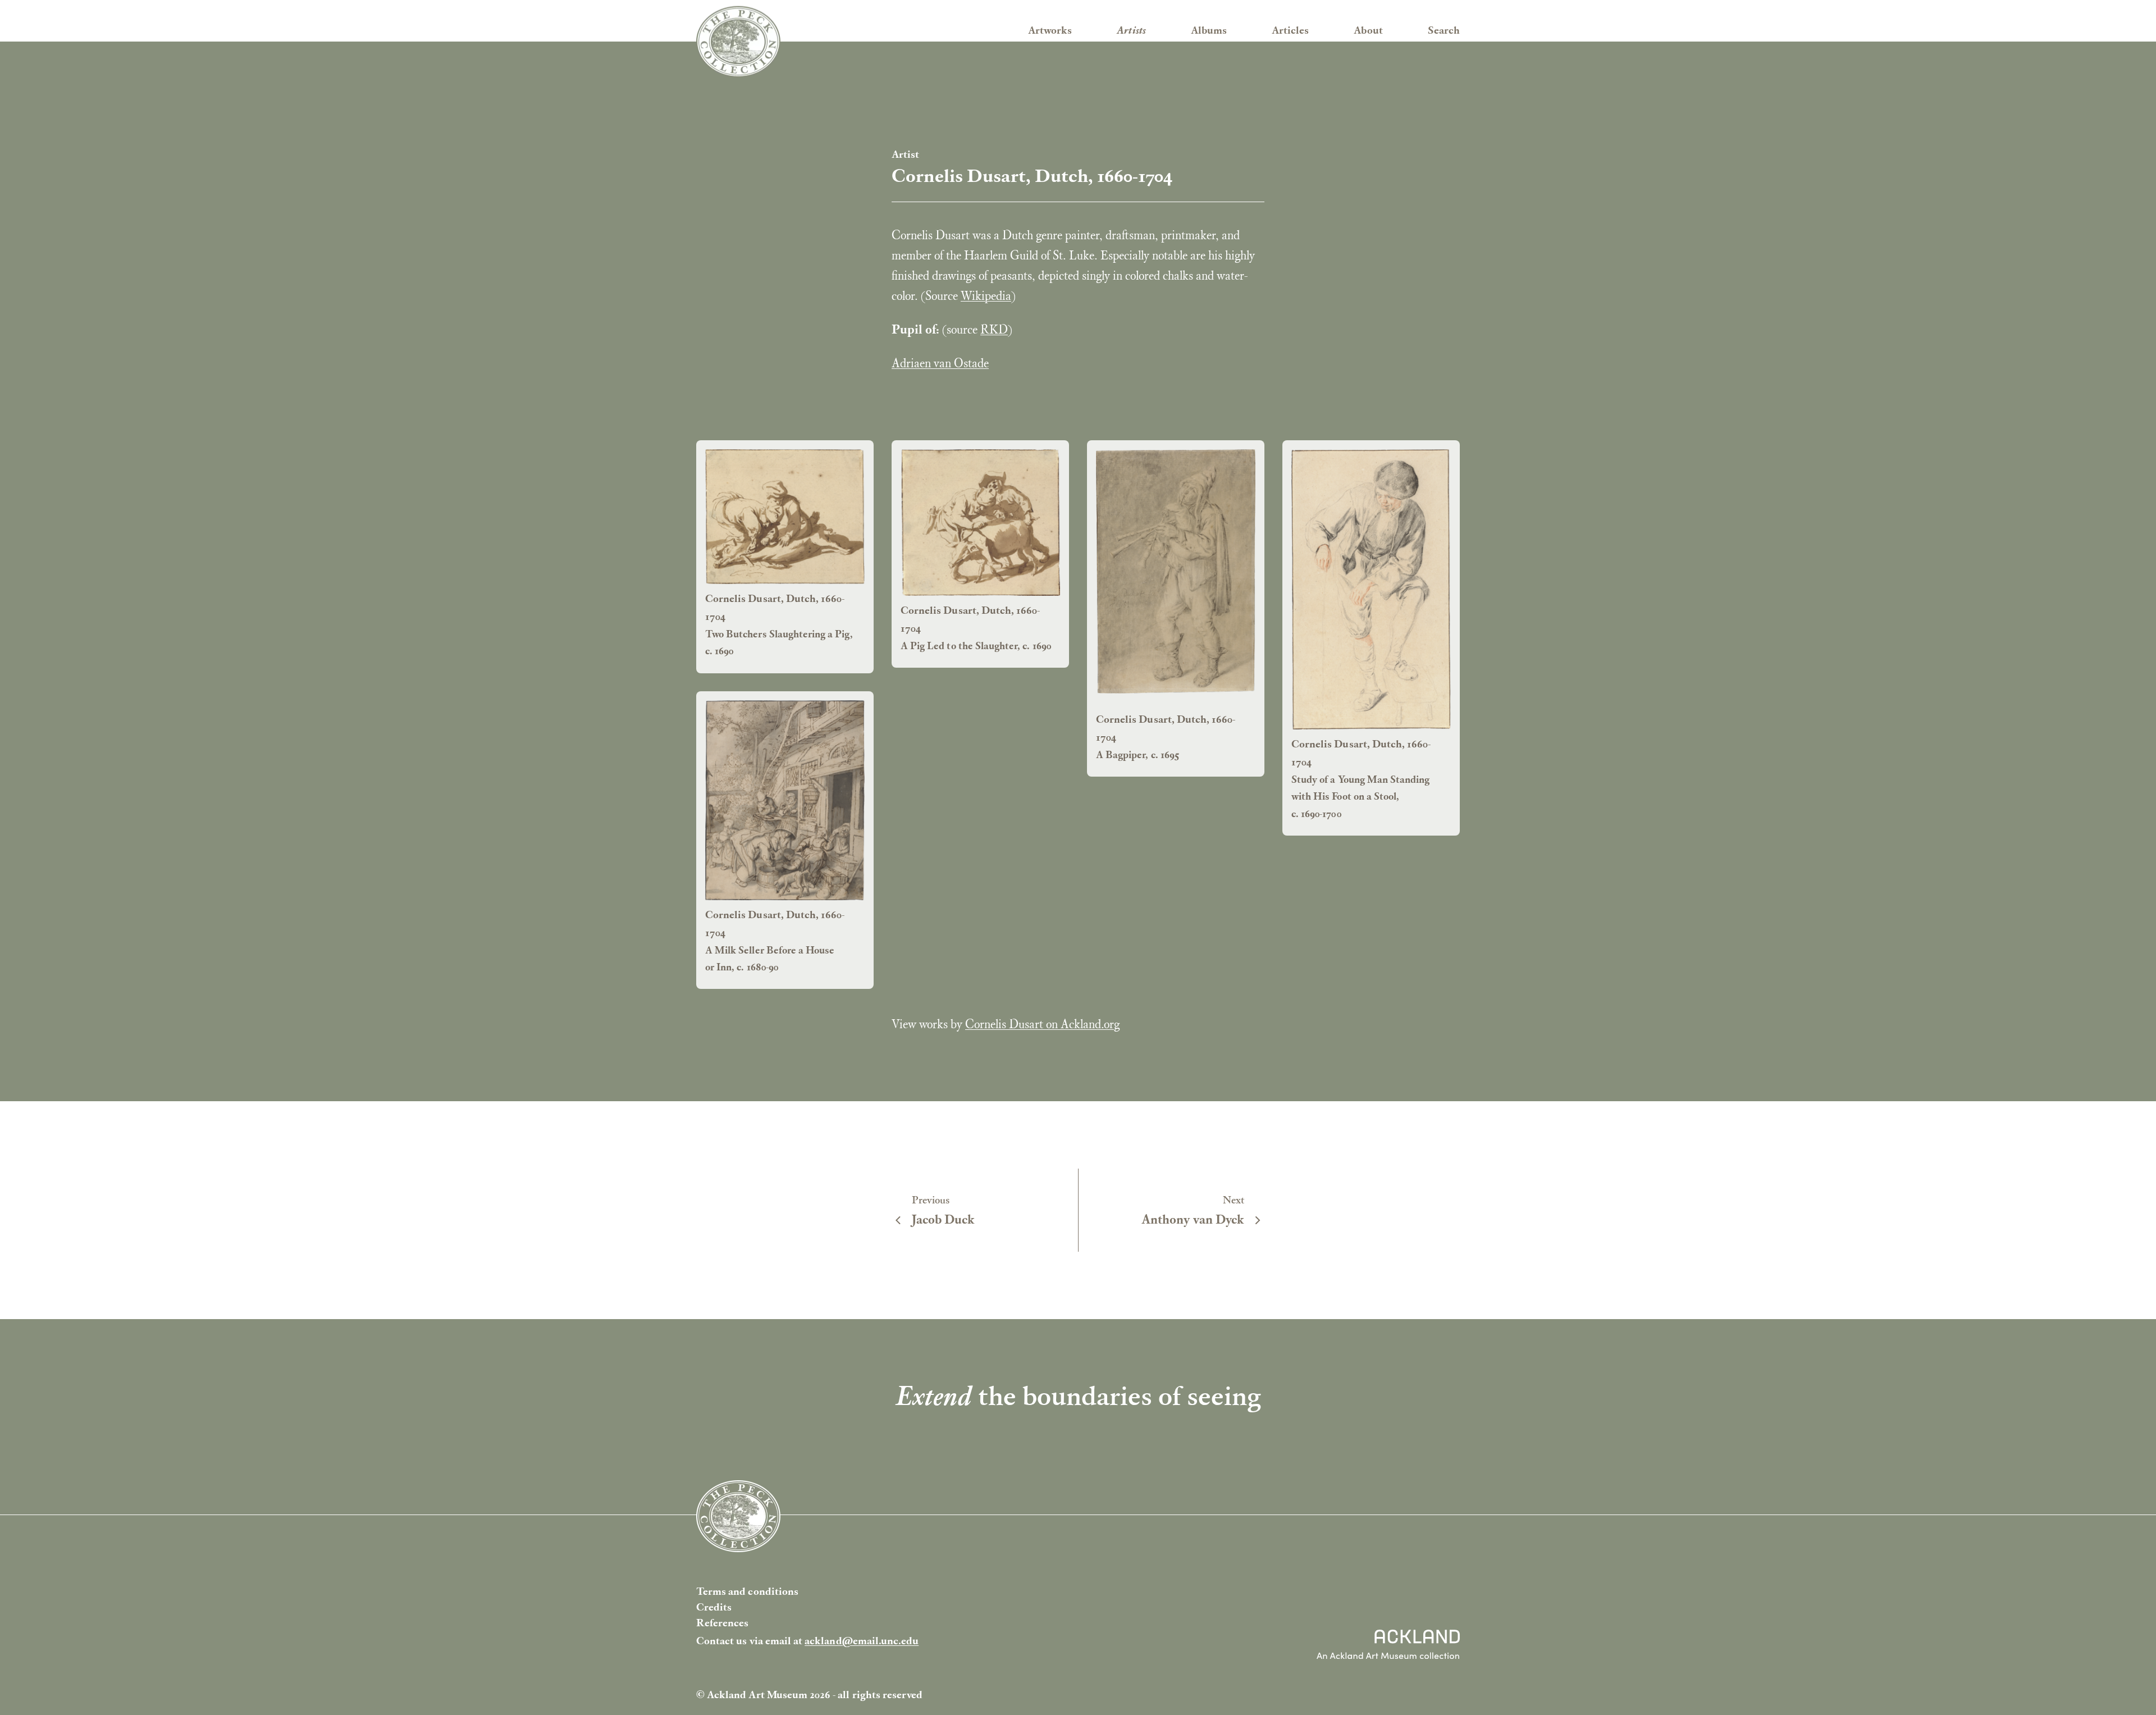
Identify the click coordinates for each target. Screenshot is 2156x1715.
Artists (1131, 30)
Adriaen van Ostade (940, 363)
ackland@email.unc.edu (862, 1641)
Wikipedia (986, 295)
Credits (714, 1607)
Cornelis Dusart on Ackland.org (1042, 1024)
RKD (994, 329)
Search (1444, 30)
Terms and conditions (747, 1591)
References (723, 1623)
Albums (1209, 30)
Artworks (1050, 30)
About (1368, 30)
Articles (1290, 30)
